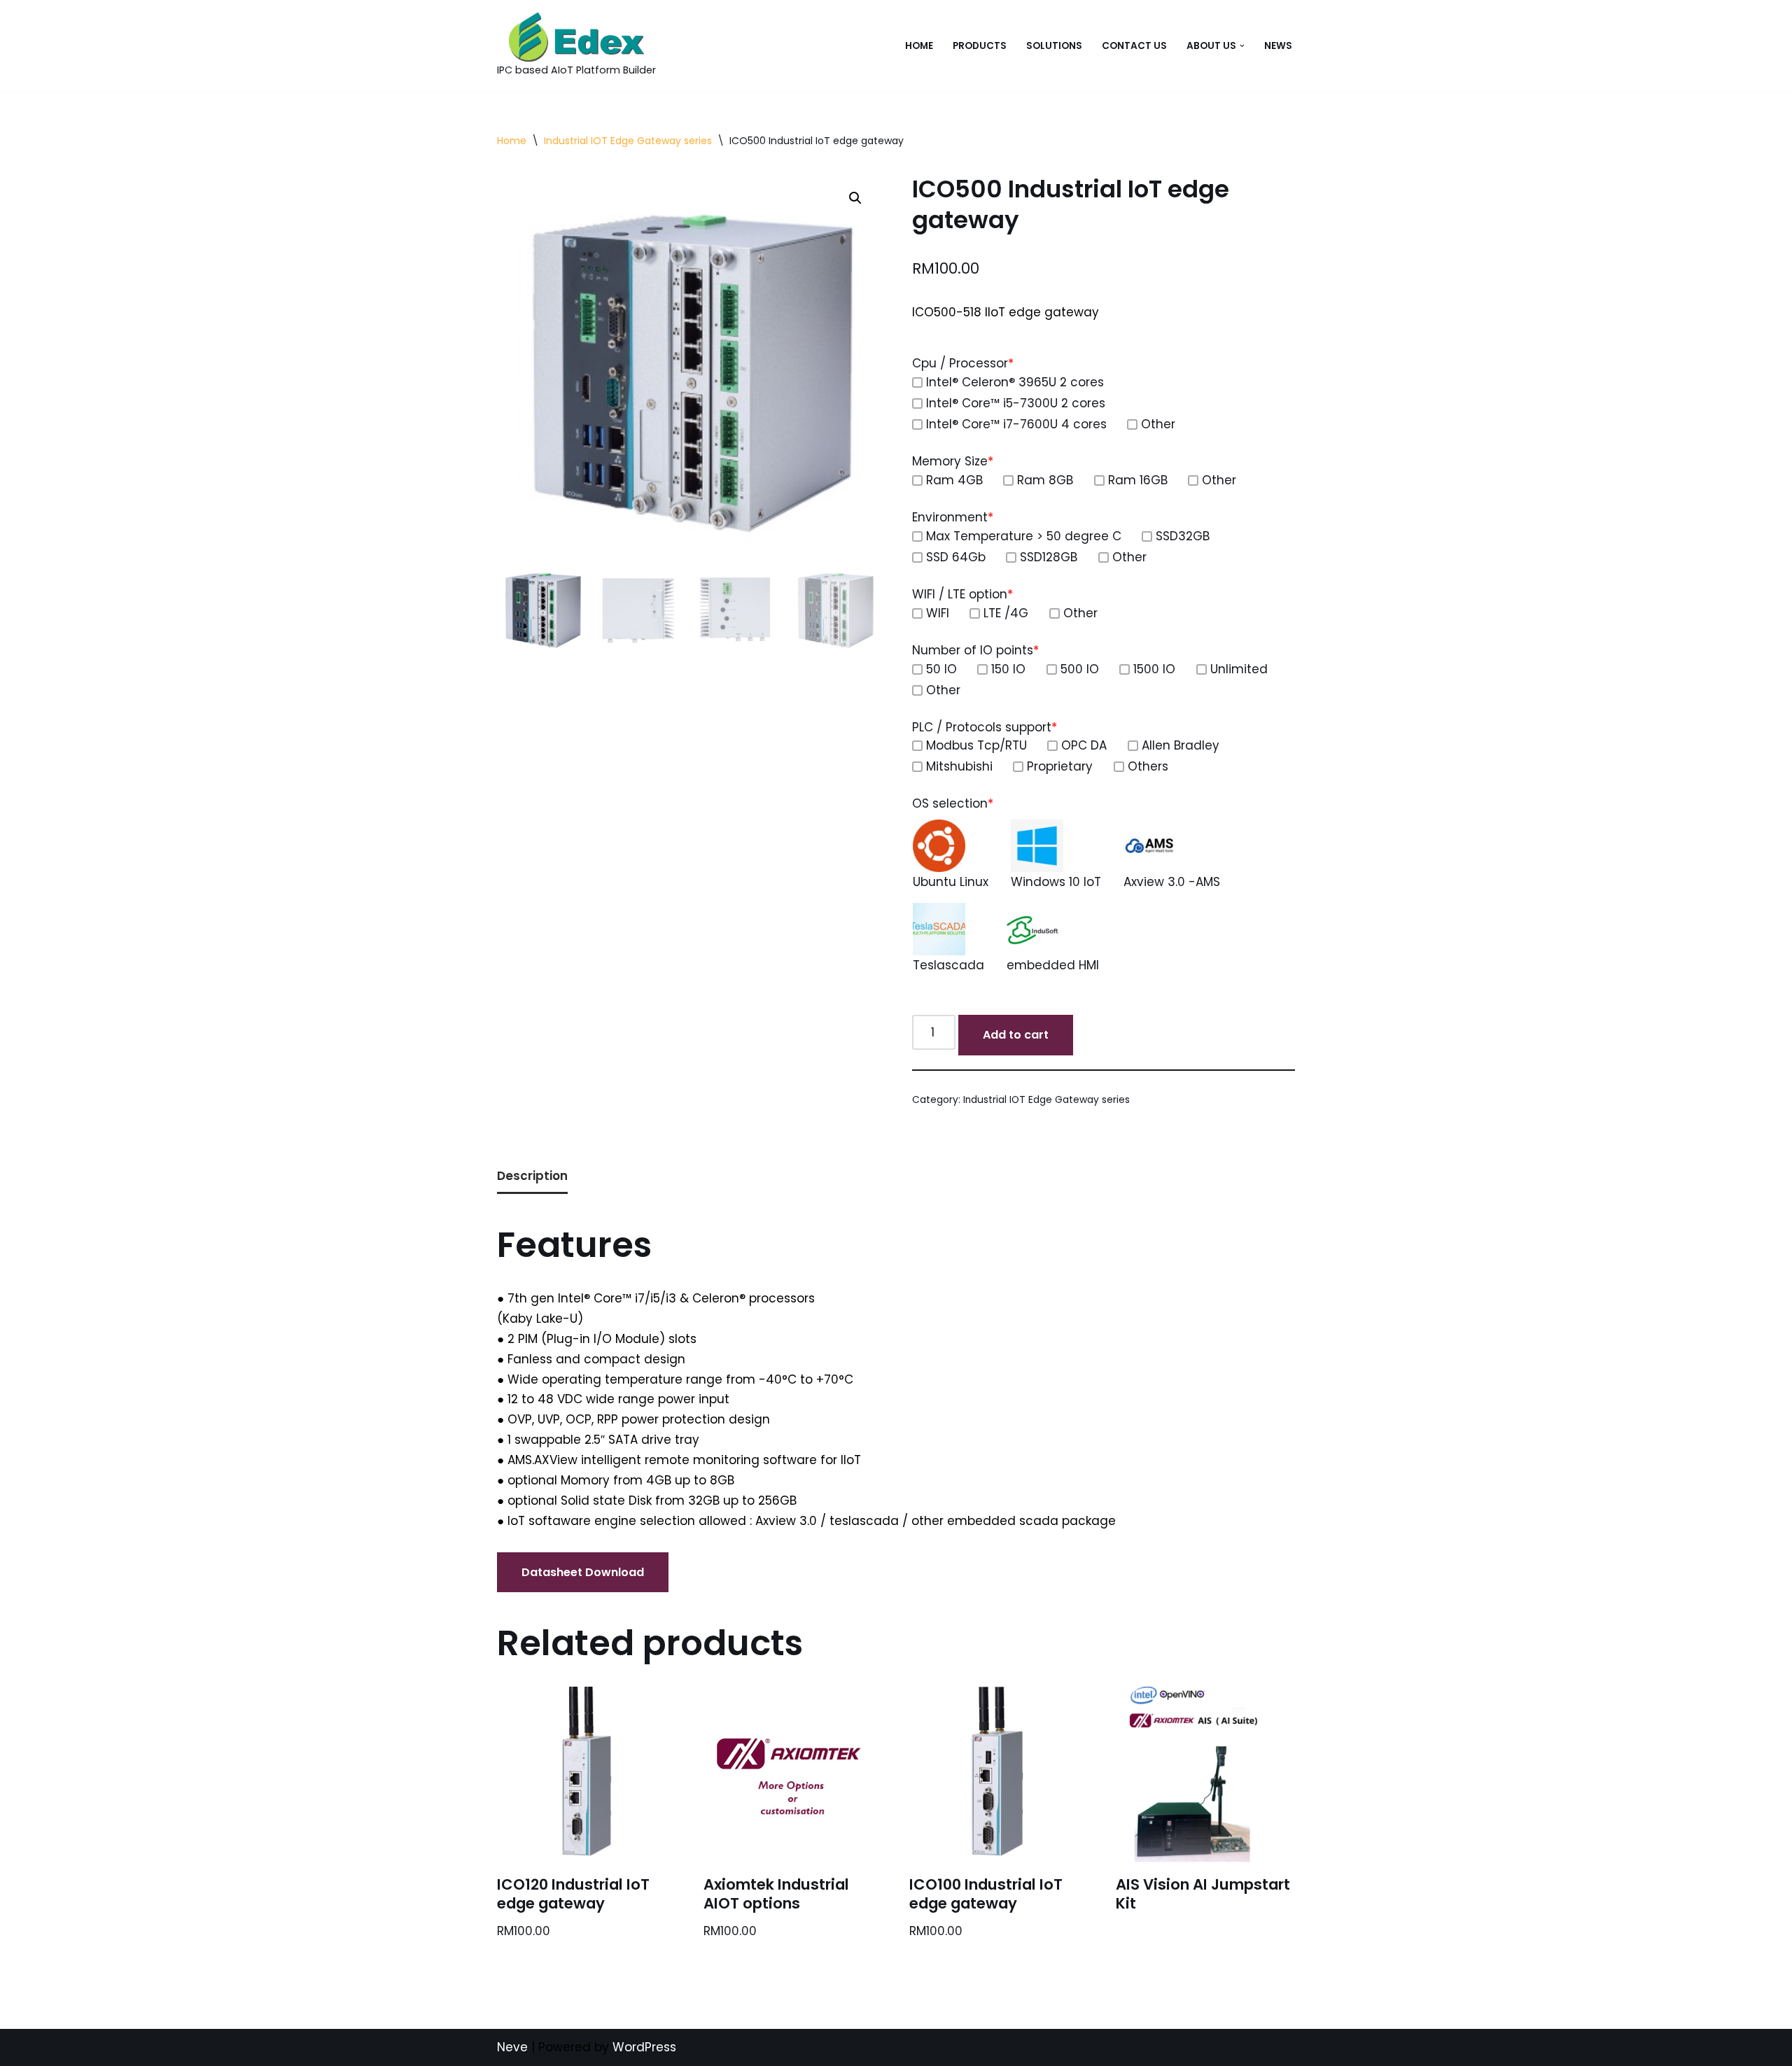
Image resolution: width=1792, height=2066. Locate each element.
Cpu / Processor (963, 363)
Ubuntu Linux (951, 882)
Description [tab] (532, 1176)
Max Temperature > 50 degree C (1024, 536)
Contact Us (1134, 46)
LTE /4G (1006, 613)
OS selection (953, 803)
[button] (1242, 46)
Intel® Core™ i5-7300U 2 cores (1016, 403)
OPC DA (1084, 745)
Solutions (1054, 46)
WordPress (644, 2047)
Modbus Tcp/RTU (976, 745)
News (1278, 46)
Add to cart (1016, 1035)
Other (1158, 424)
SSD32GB (1183, 536)
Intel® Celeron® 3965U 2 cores (1015, 382)
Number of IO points (975, 650)
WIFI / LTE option (962, 594)
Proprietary (1060, 766)
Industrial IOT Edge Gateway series (628, 141)
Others (1148, 766)
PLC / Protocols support (985, 727)
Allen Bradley (1181, 745)
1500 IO (1154, 669)
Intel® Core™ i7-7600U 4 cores (1016, 424)
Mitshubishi (959, 766)
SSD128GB (1049, 557)
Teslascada (948, 965)
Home (919, 46)
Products (980, 46)
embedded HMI (1053, 965)
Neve (512, 2047)
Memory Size (953, 461)
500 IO (1080, 669)
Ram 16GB (1138, 480)
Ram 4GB (954, 480)
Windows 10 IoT (1056, 882)
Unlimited (1239, 669)
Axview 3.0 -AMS (1172, 882)
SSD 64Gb (956, 557)
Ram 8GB (1045, 480)
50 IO (941, 669)
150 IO (1008, 669)
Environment (953, 517)
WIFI (938, 613)
